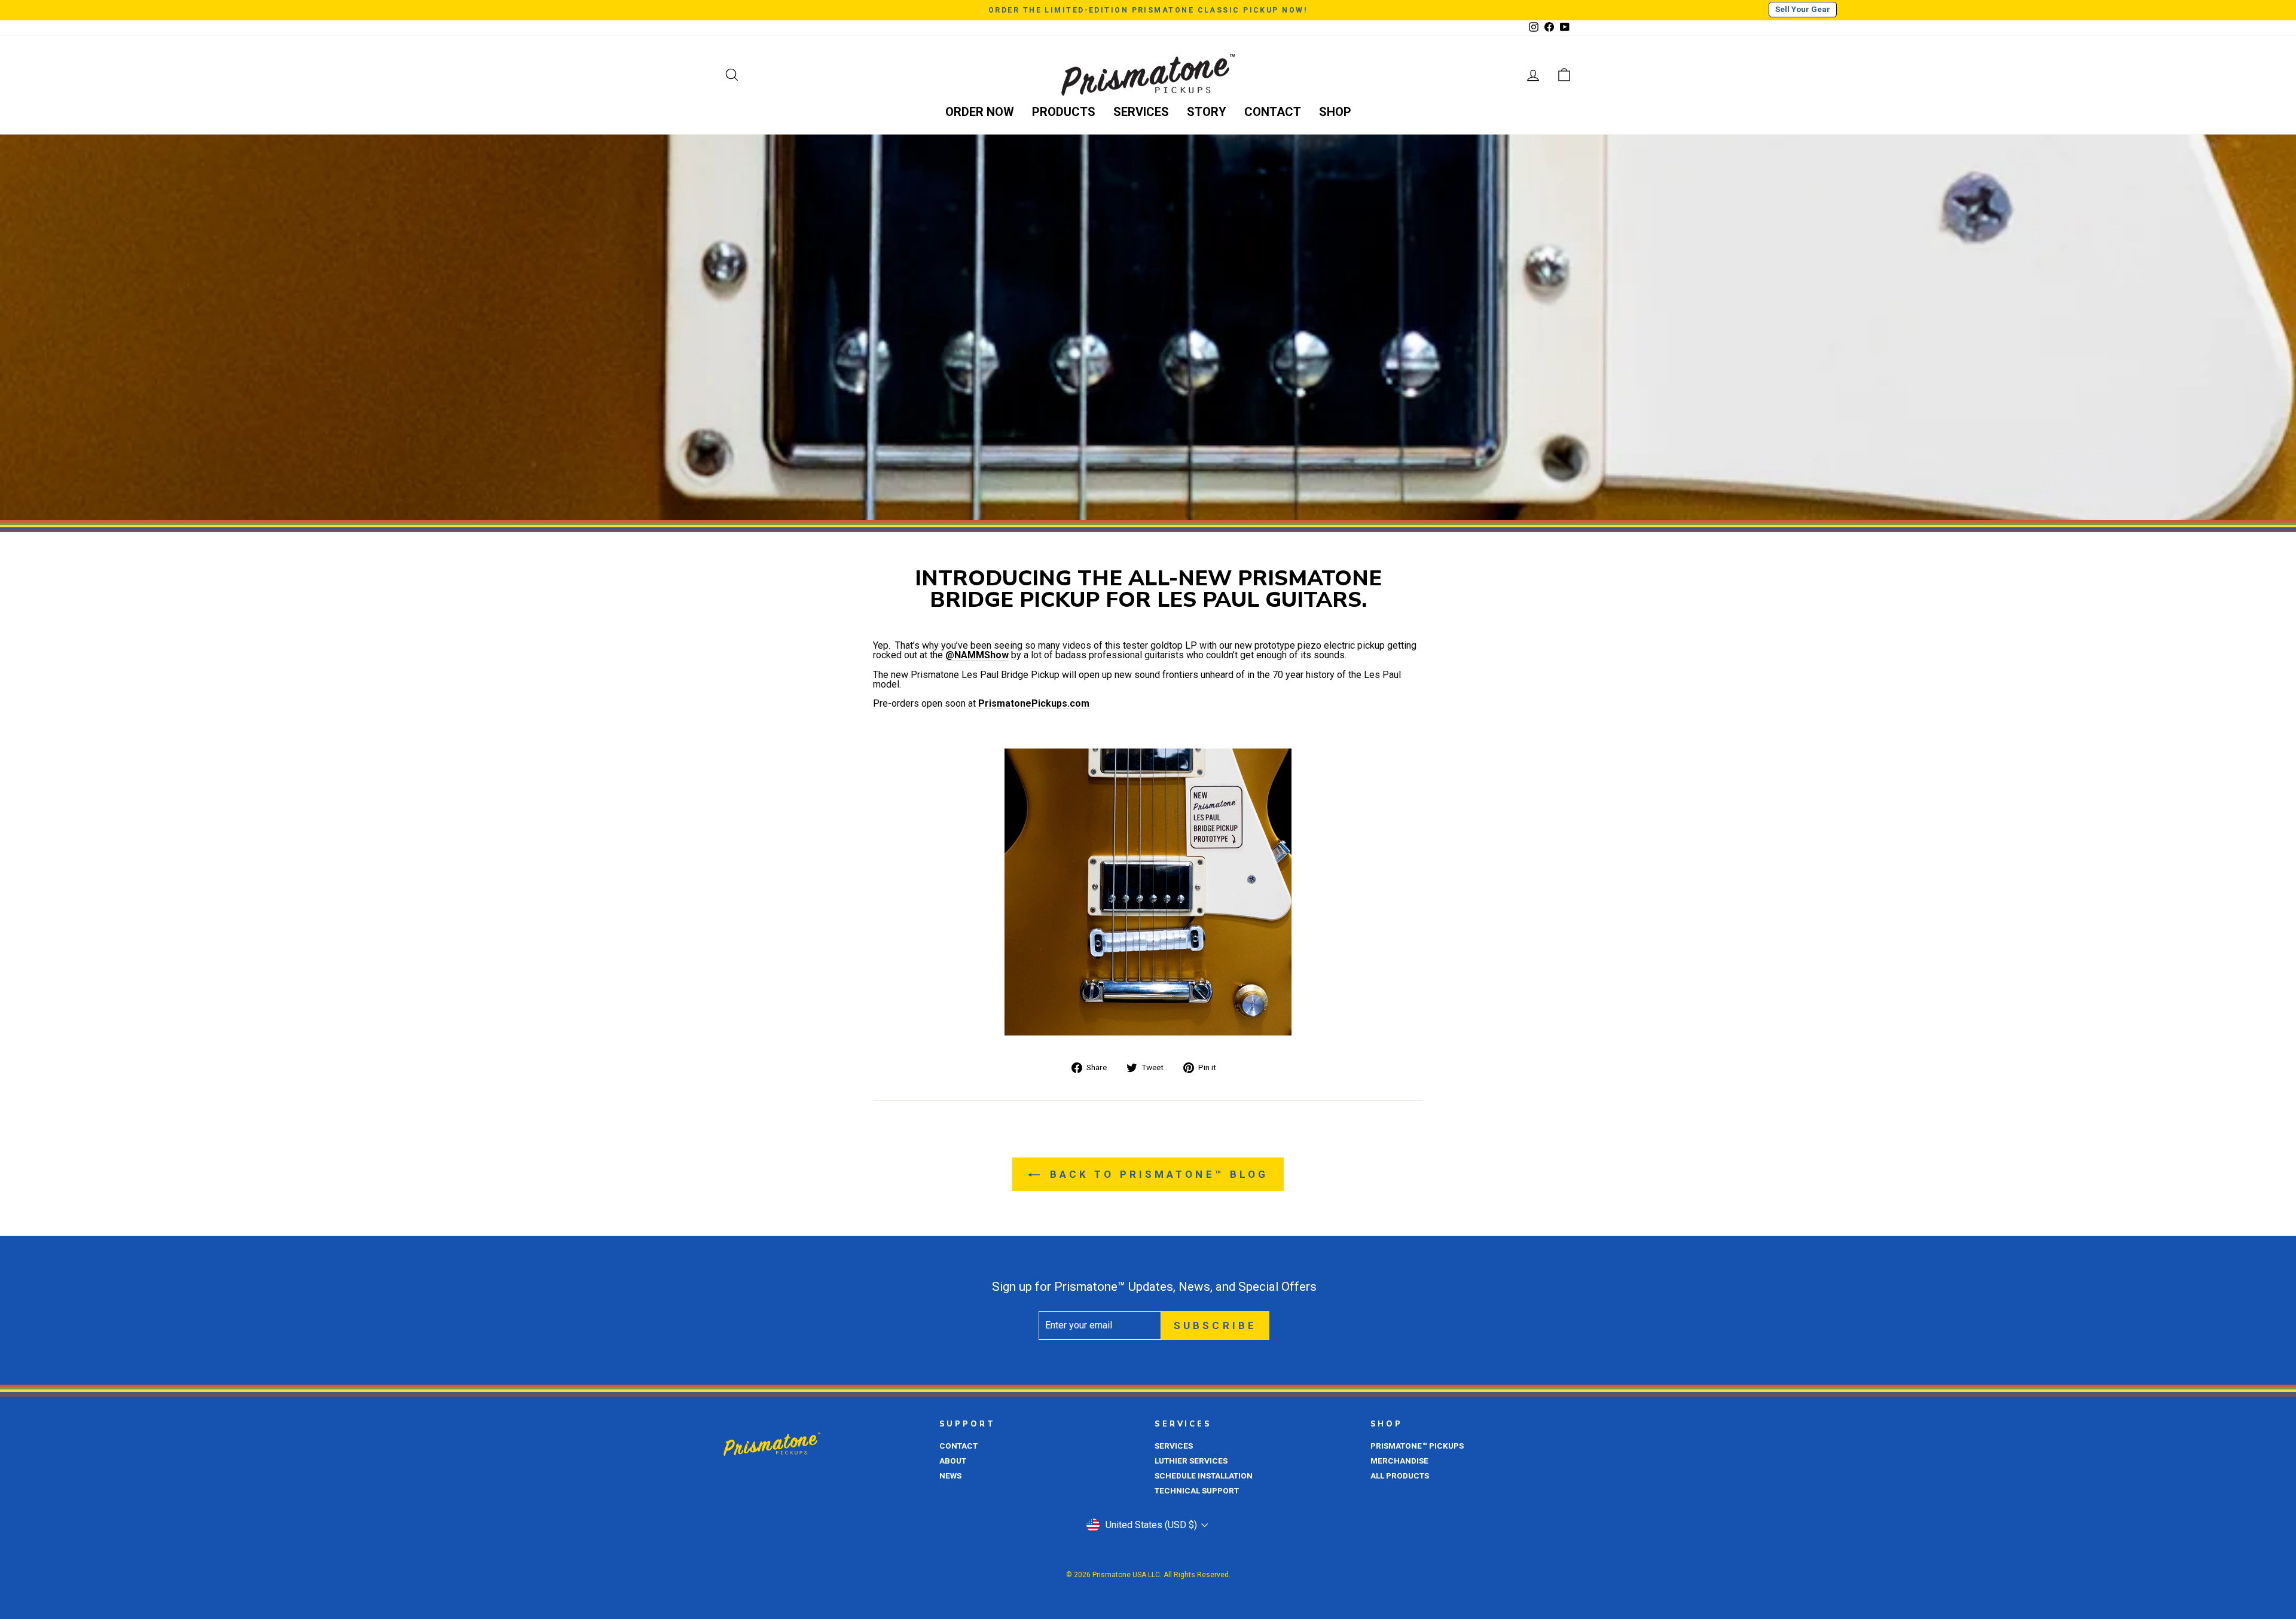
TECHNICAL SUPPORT (1197, 1490)
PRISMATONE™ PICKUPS (1417, 1446)
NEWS (950, 1476)
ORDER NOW (980, 112)
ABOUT (953, 1461)
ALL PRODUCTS (1400, 1476)
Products (1064, 112)
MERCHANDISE (1399, 1461)
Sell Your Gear (1803, 9)
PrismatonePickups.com (1034, 704)
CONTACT (1273, 112)
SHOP (1335, 112)
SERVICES (1141, 112)
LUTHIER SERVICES (1191, 1461)
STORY (1207, 112)
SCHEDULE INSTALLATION (1204, 1476)
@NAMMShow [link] (977, 656)
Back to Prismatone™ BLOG (1157, 1174)
